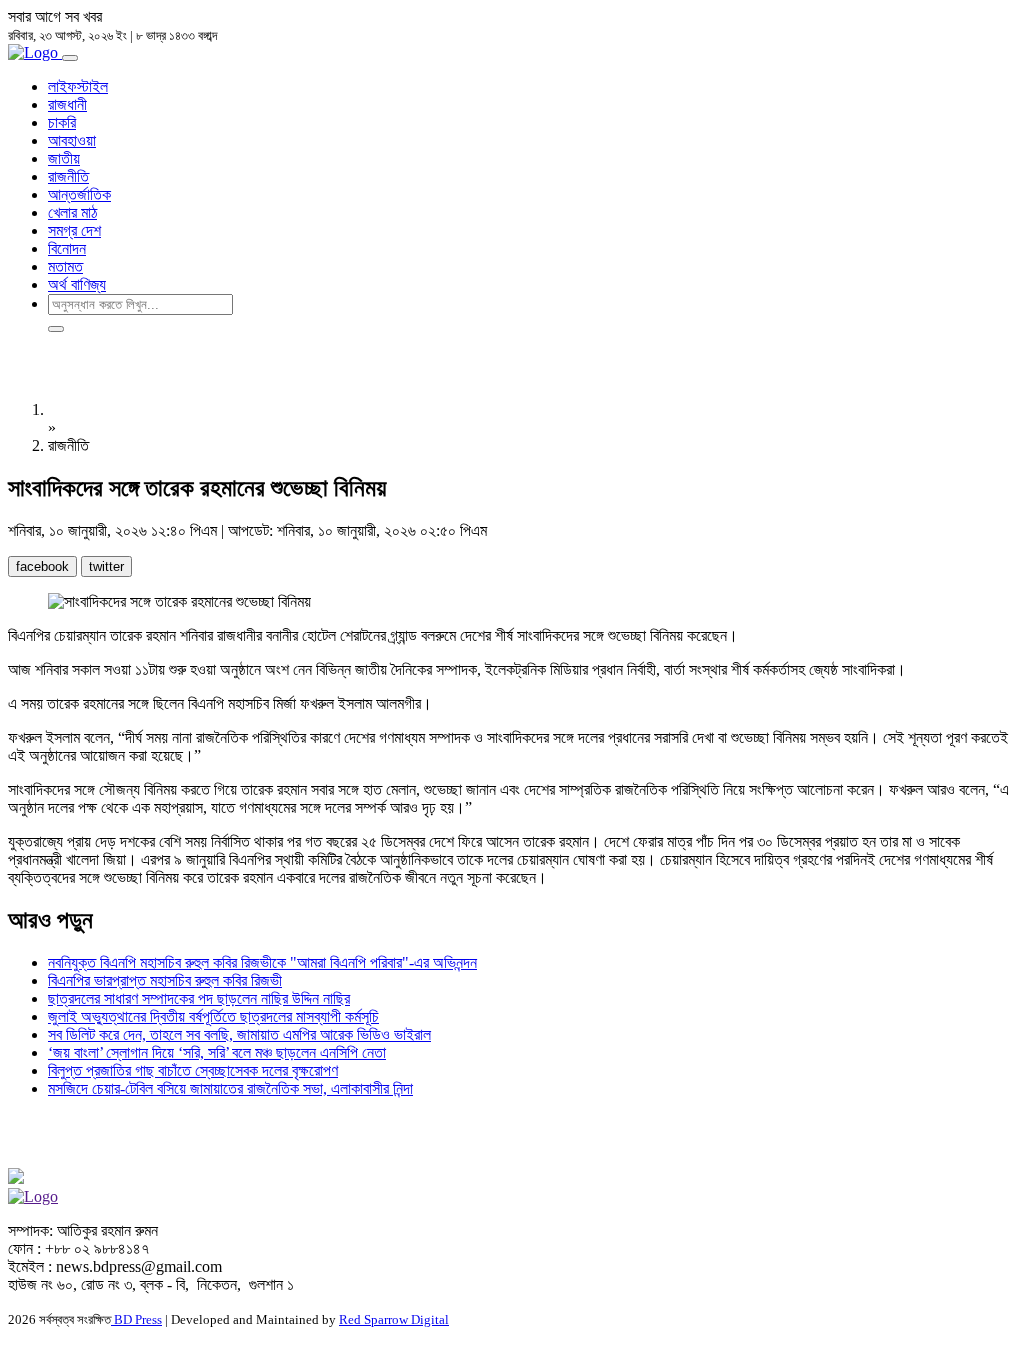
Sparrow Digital (394, 1319)
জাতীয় (64, 158)
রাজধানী (67, 104)
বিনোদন (67, 248)
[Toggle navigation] (70, 58)
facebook (42, 566)
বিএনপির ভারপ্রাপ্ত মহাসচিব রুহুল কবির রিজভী (165, 980)
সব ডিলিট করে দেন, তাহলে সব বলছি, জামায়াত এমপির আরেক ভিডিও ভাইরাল (239, 1034)
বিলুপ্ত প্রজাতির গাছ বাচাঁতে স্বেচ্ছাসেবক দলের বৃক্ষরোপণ (193, 1070)
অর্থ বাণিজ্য (77, 284)
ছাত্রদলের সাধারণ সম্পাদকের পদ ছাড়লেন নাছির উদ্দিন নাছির (199, 998)
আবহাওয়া (72, 140)
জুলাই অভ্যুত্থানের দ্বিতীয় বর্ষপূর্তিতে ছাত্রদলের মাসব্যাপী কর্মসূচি (213, 1016)
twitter (106, 566)
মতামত (65, 266)
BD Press (136, 1319)
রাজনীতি (68, 176)
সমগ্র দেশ (74, 230)
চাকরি (62, 122)
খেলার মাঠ (72, 212)
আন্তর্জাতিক (79, 194)
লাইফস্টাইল (78, 86)
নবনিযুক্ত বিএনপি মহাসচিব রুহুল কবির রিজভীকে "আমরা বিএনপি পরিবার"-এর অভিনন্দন (262, 962)
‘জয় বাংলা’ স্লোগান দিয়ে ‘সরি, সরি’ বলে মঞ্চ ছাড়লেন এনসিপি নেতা (217, 1052)
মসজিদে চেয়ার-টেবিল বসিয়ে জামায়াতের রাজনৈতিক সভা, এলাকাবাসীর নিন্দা (230, 1088)
